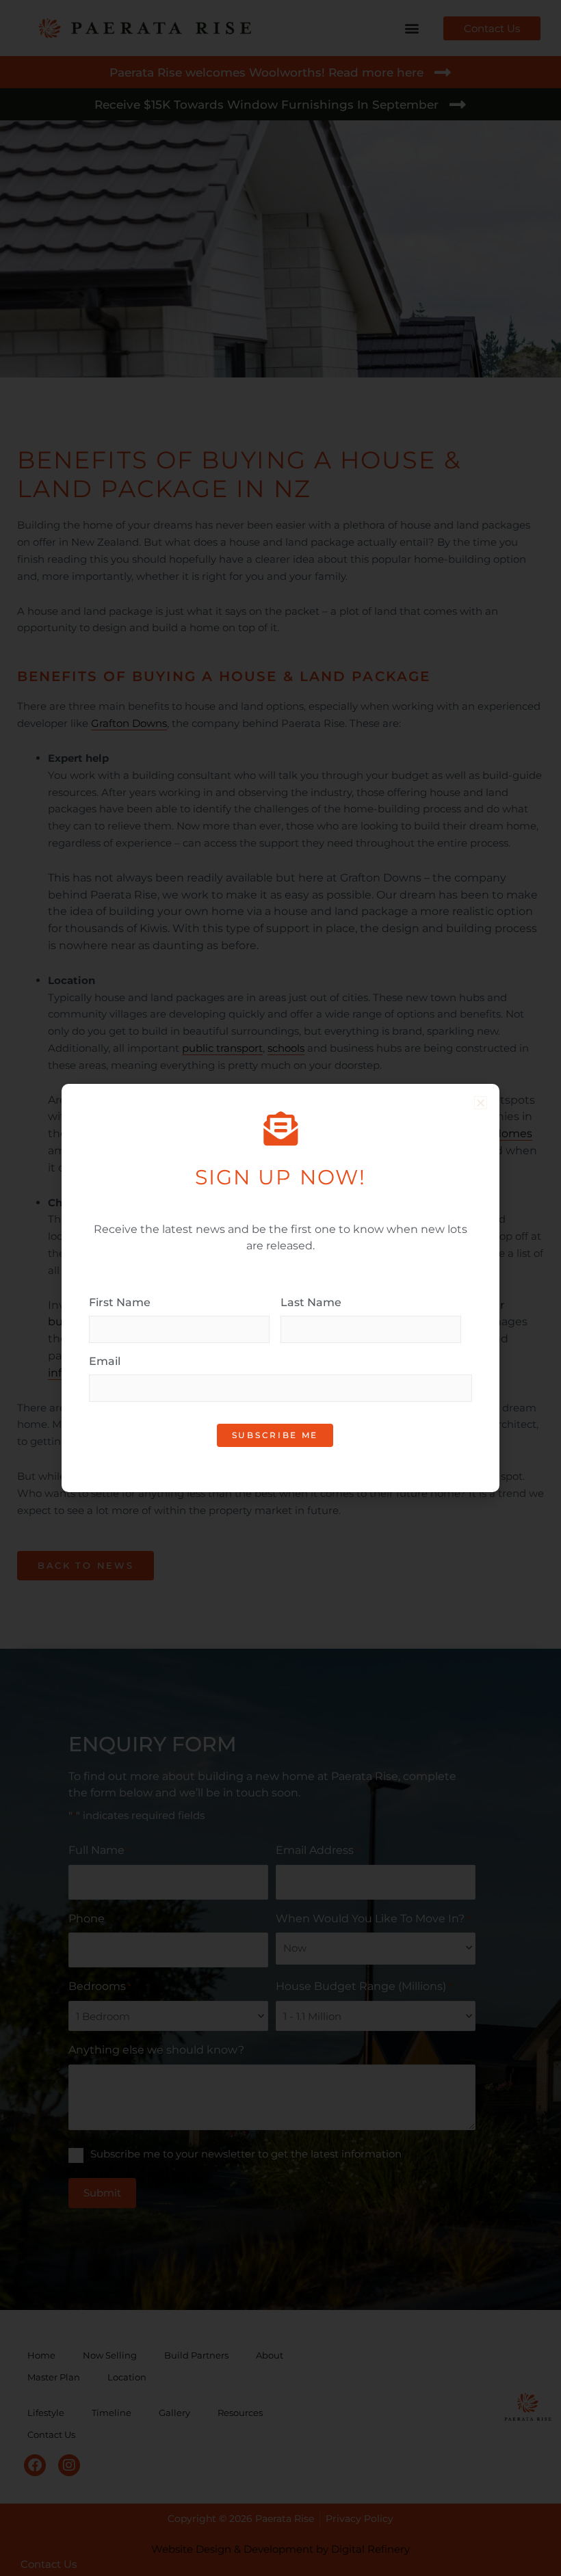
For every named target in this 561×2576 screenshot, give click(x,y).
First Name (120, 1302)
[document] (280, 1288)
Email (105, 1361)
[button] (481, 1103)
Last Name (311, 1302)
